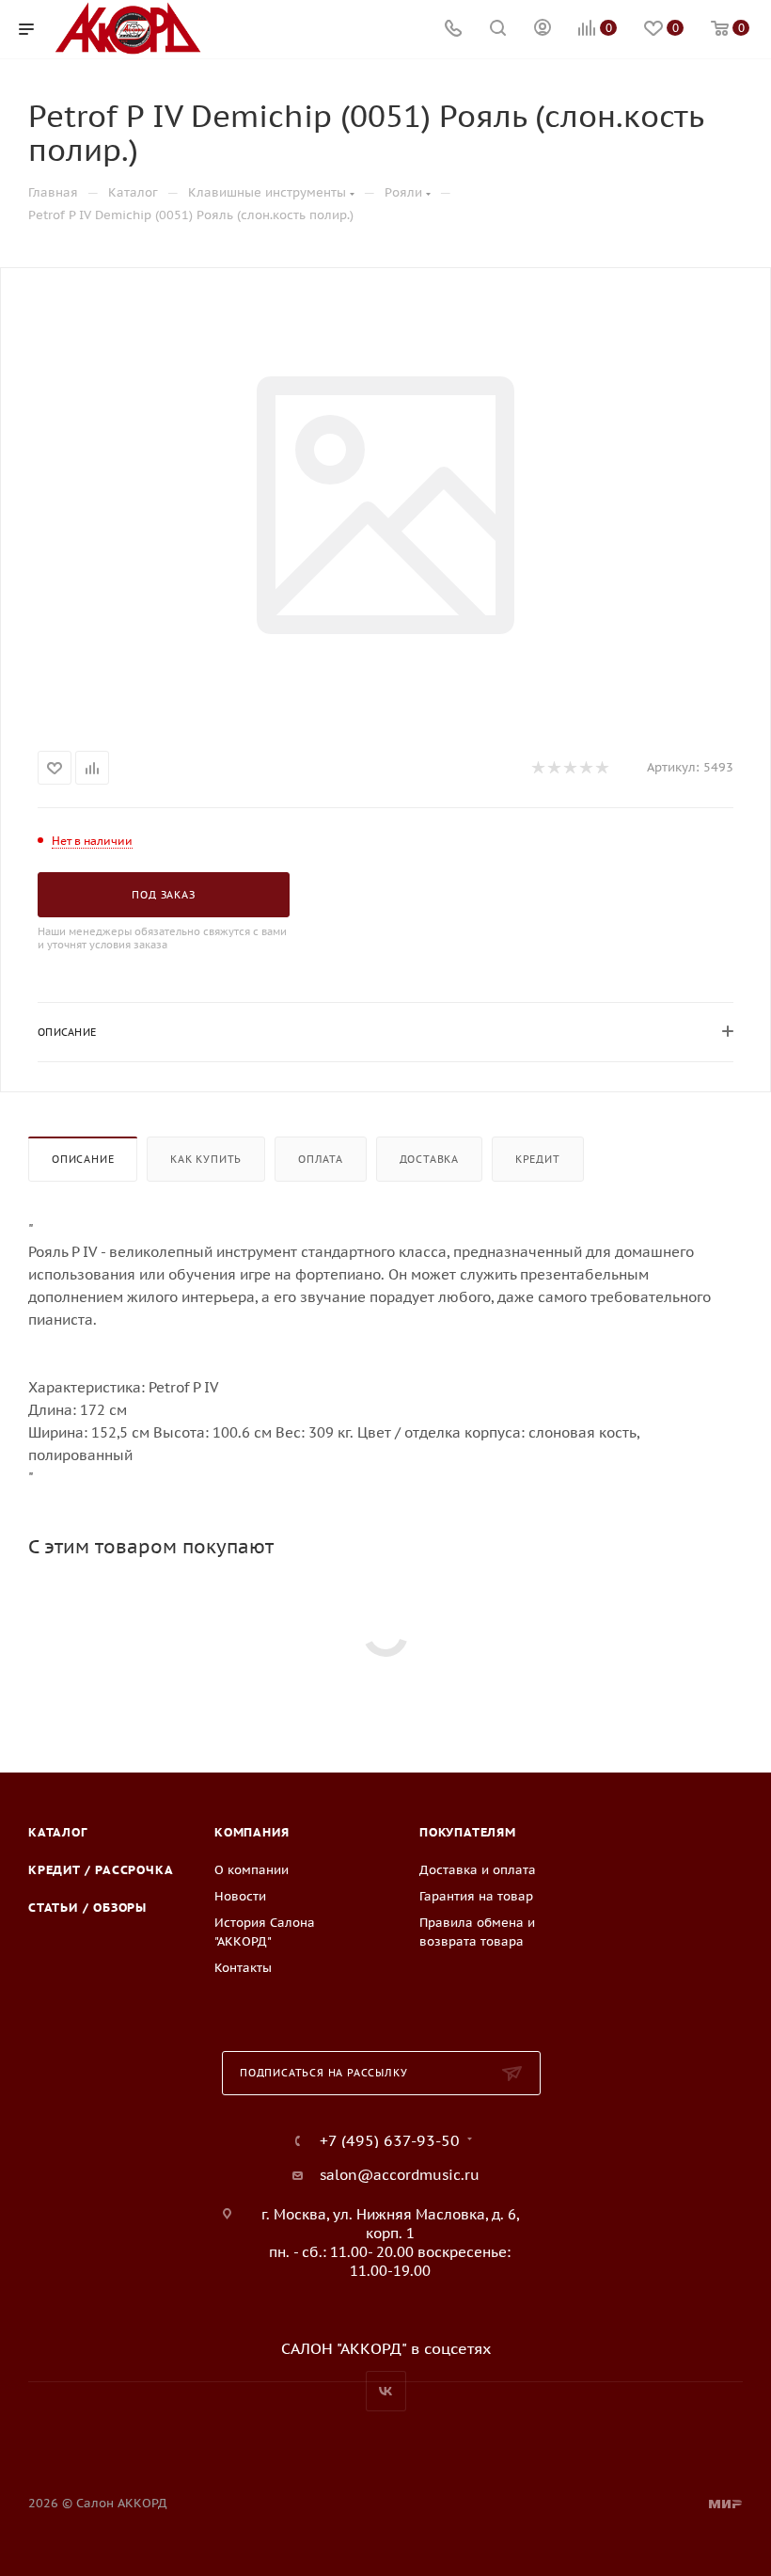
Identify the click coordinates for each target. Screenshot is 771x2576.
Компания (252, 1832)
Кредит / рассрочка (101, 1870)
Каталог (58, 1832)
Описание (83, 1159)
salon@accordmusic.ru (400, 2175)
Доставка (429, 1159)
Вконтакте (386, 2391)
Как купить (206, 1159)
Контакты (243, 1968)
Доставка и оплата (478, 1870)
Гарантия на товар (476, 1896)
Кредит (538, 1159)
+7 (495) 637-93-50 (390, 2140)
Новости (240, 1896)
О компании (252, 1870)
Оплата (321, 1159)
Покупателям (468, 1832)
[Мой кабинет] (543, 30)
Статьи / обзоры (87, 1908)
